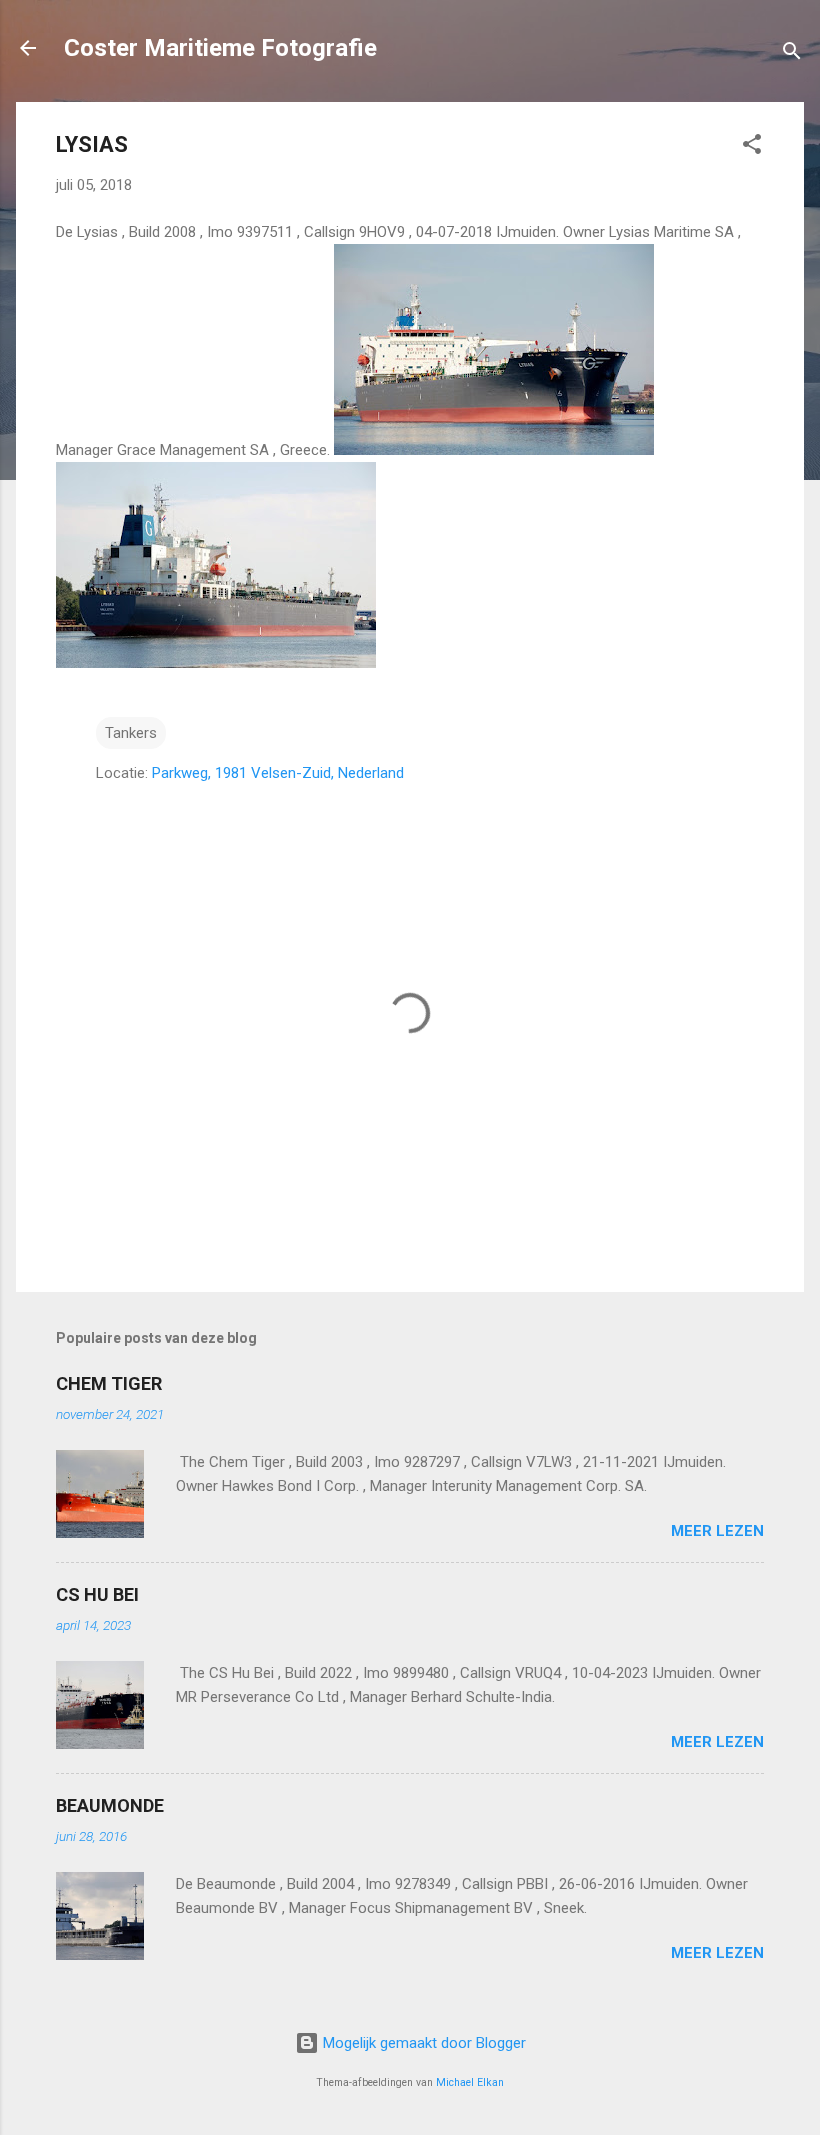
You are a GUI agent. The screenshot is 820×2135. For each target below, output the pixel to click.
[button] (752, 147)
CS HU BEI (97, 1594)
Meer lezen (717, 1531)
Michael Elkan (470, 2082)
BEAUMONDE (110, 1805)
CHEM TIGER (109, 1383)
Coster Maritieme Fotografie (220, 48)
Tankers (131, 733)
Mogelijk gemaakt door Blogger (422, 2043)
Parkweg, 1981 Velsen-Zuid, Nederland (278, 773)
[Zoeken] (792, 54)
